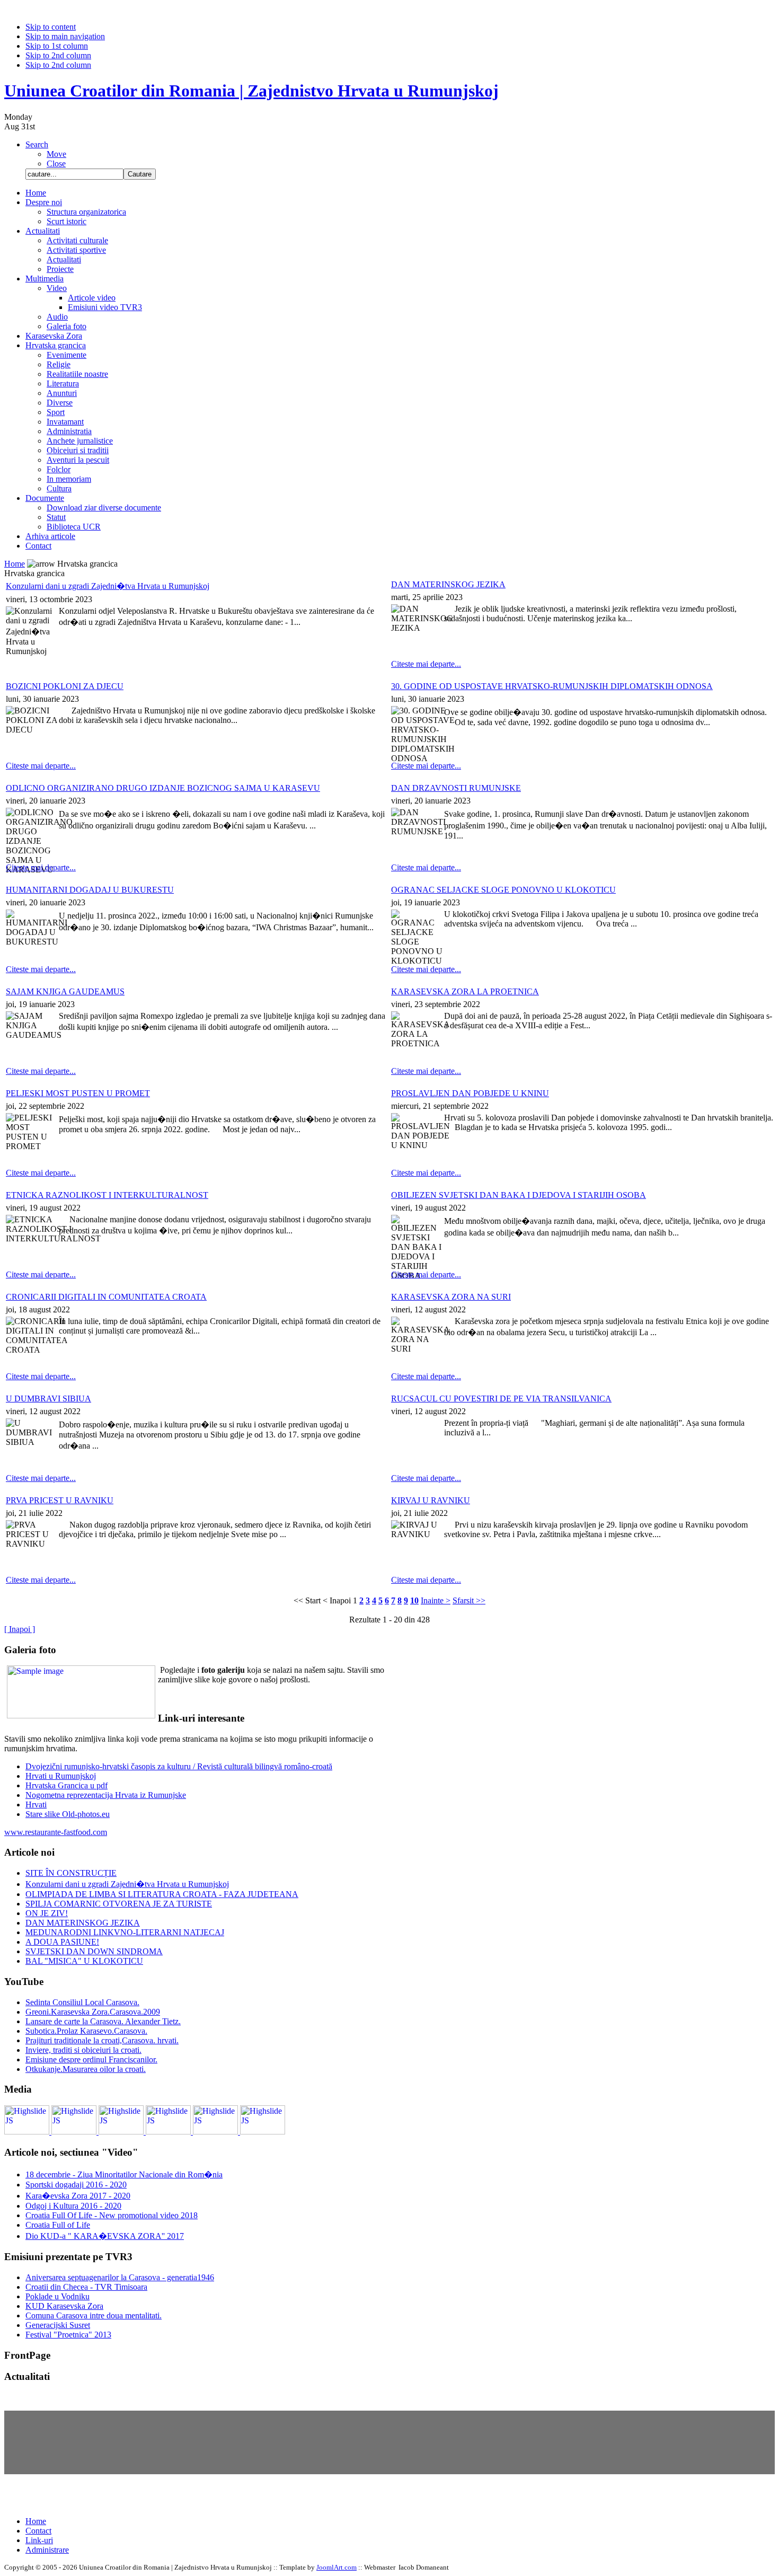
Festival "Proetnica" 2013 (68, 2335)
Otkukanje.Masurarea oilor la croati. (86, 2069)
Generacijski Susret (58, 2325)
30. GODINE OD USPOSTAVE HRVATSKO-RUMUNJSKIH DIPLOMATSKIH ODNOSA (552, 686)
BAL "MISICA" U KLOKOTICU (84, 1961)
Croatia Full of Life (58, 2225)
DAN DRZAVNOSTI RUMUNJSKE (456, 788)
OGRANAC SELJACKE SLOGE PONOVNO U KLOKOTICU (503, 890)
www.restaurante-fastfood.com (56, 1832)
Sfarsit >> (469, 1600)
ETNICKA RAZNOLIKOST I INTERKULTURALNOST (107, 1195)
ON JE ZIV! (47, 1913)
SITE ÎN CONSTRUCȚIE (71, 1873)
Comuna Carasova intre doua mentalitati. (94, 2315)
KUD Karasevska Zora (64, 2306)
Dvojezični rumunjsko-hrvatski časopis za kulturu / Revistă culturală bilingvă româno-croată (179, 1766)
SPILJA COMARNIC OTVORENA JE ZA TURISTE (119, 1904)
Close (56, 164)
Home (15, 564)
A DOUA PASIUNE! (62, 1942)
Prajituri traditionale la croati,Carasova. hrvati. (102, 2040)
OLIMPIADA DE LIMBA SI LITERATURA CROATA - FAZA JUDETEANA (162, 1894)
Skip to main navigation (65, 36)
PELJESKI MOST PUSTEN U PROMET (78, 1093)
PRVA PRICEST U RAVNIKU (60, 1500)
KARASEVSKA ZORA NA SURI (451, 1297)
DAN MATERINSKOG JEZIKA (448, 584)
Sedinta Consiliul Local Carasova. (82, 2002)
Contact (38, 2531)
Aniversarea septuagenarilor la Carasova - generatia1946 (120, 2277)
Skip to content (51, 27)
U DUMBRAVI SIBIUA (48, 1399)
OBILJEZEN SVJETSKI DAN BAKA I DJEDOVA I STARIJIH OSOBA (519, 1195)
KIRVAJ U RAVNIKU (431, 1500)
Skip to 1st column (57, 46)
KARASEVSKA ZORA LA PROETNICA (465, 991)
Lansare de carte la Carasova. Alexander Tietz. (103, 2021)
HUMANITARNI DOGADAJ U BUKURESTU (90, 890)
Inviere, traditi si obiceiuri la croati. (83, 2050)
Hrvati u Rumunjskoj (61, 1776)
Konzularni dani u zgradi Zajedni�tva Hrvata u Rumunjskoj (108, 586)
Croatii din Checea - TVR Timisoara (86, 2287)
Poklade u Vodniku (57, 2296)
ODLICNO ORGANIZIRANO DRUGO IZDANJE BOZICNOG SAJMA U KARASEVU (163, 788)
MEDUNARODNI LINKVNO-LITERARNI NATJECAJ (125, 1932)
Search (37, 144)
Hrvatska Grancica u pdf (67, 1785)
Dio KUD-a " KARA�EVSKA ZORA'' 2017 (105, 2236)
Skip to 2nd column (58, 55)
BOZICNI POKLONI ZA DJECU (65, 686)
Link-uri (39, 2540)
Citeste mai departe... (426, 664)
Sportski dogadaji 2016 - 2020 (76, 2185)
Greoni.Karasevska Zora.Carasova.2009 (93, 2012)
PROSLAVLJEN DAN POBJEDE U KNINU (470, 1093)
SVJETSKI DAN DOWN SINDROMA (94, 1951)
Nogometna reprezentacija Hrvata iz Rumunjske (106, 1795)
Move (56, 154)
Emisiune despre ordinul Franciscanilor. (91, 2059)
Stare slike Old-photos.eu (68, 1814)
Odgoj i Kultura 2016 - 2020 (73, 2206)
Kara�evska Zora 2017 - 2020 (78, 2196)
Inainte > (436, 1600)
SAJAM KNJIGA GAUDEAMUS (65, 991)
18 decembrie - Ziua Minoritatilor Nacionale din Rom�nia (124, 2174)
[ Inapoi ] (20, 1629)
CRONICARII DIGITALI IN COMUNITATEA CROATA (106, 1297)
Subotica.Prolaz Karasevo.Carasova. (86, 2031)
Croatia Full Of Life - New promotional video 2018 (112, 2215)
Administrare (47, 2550)
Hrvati (36, 1805)
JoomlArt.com (337, 2567)
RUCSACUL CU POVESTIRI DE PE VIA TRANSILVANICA (501, 1399)
